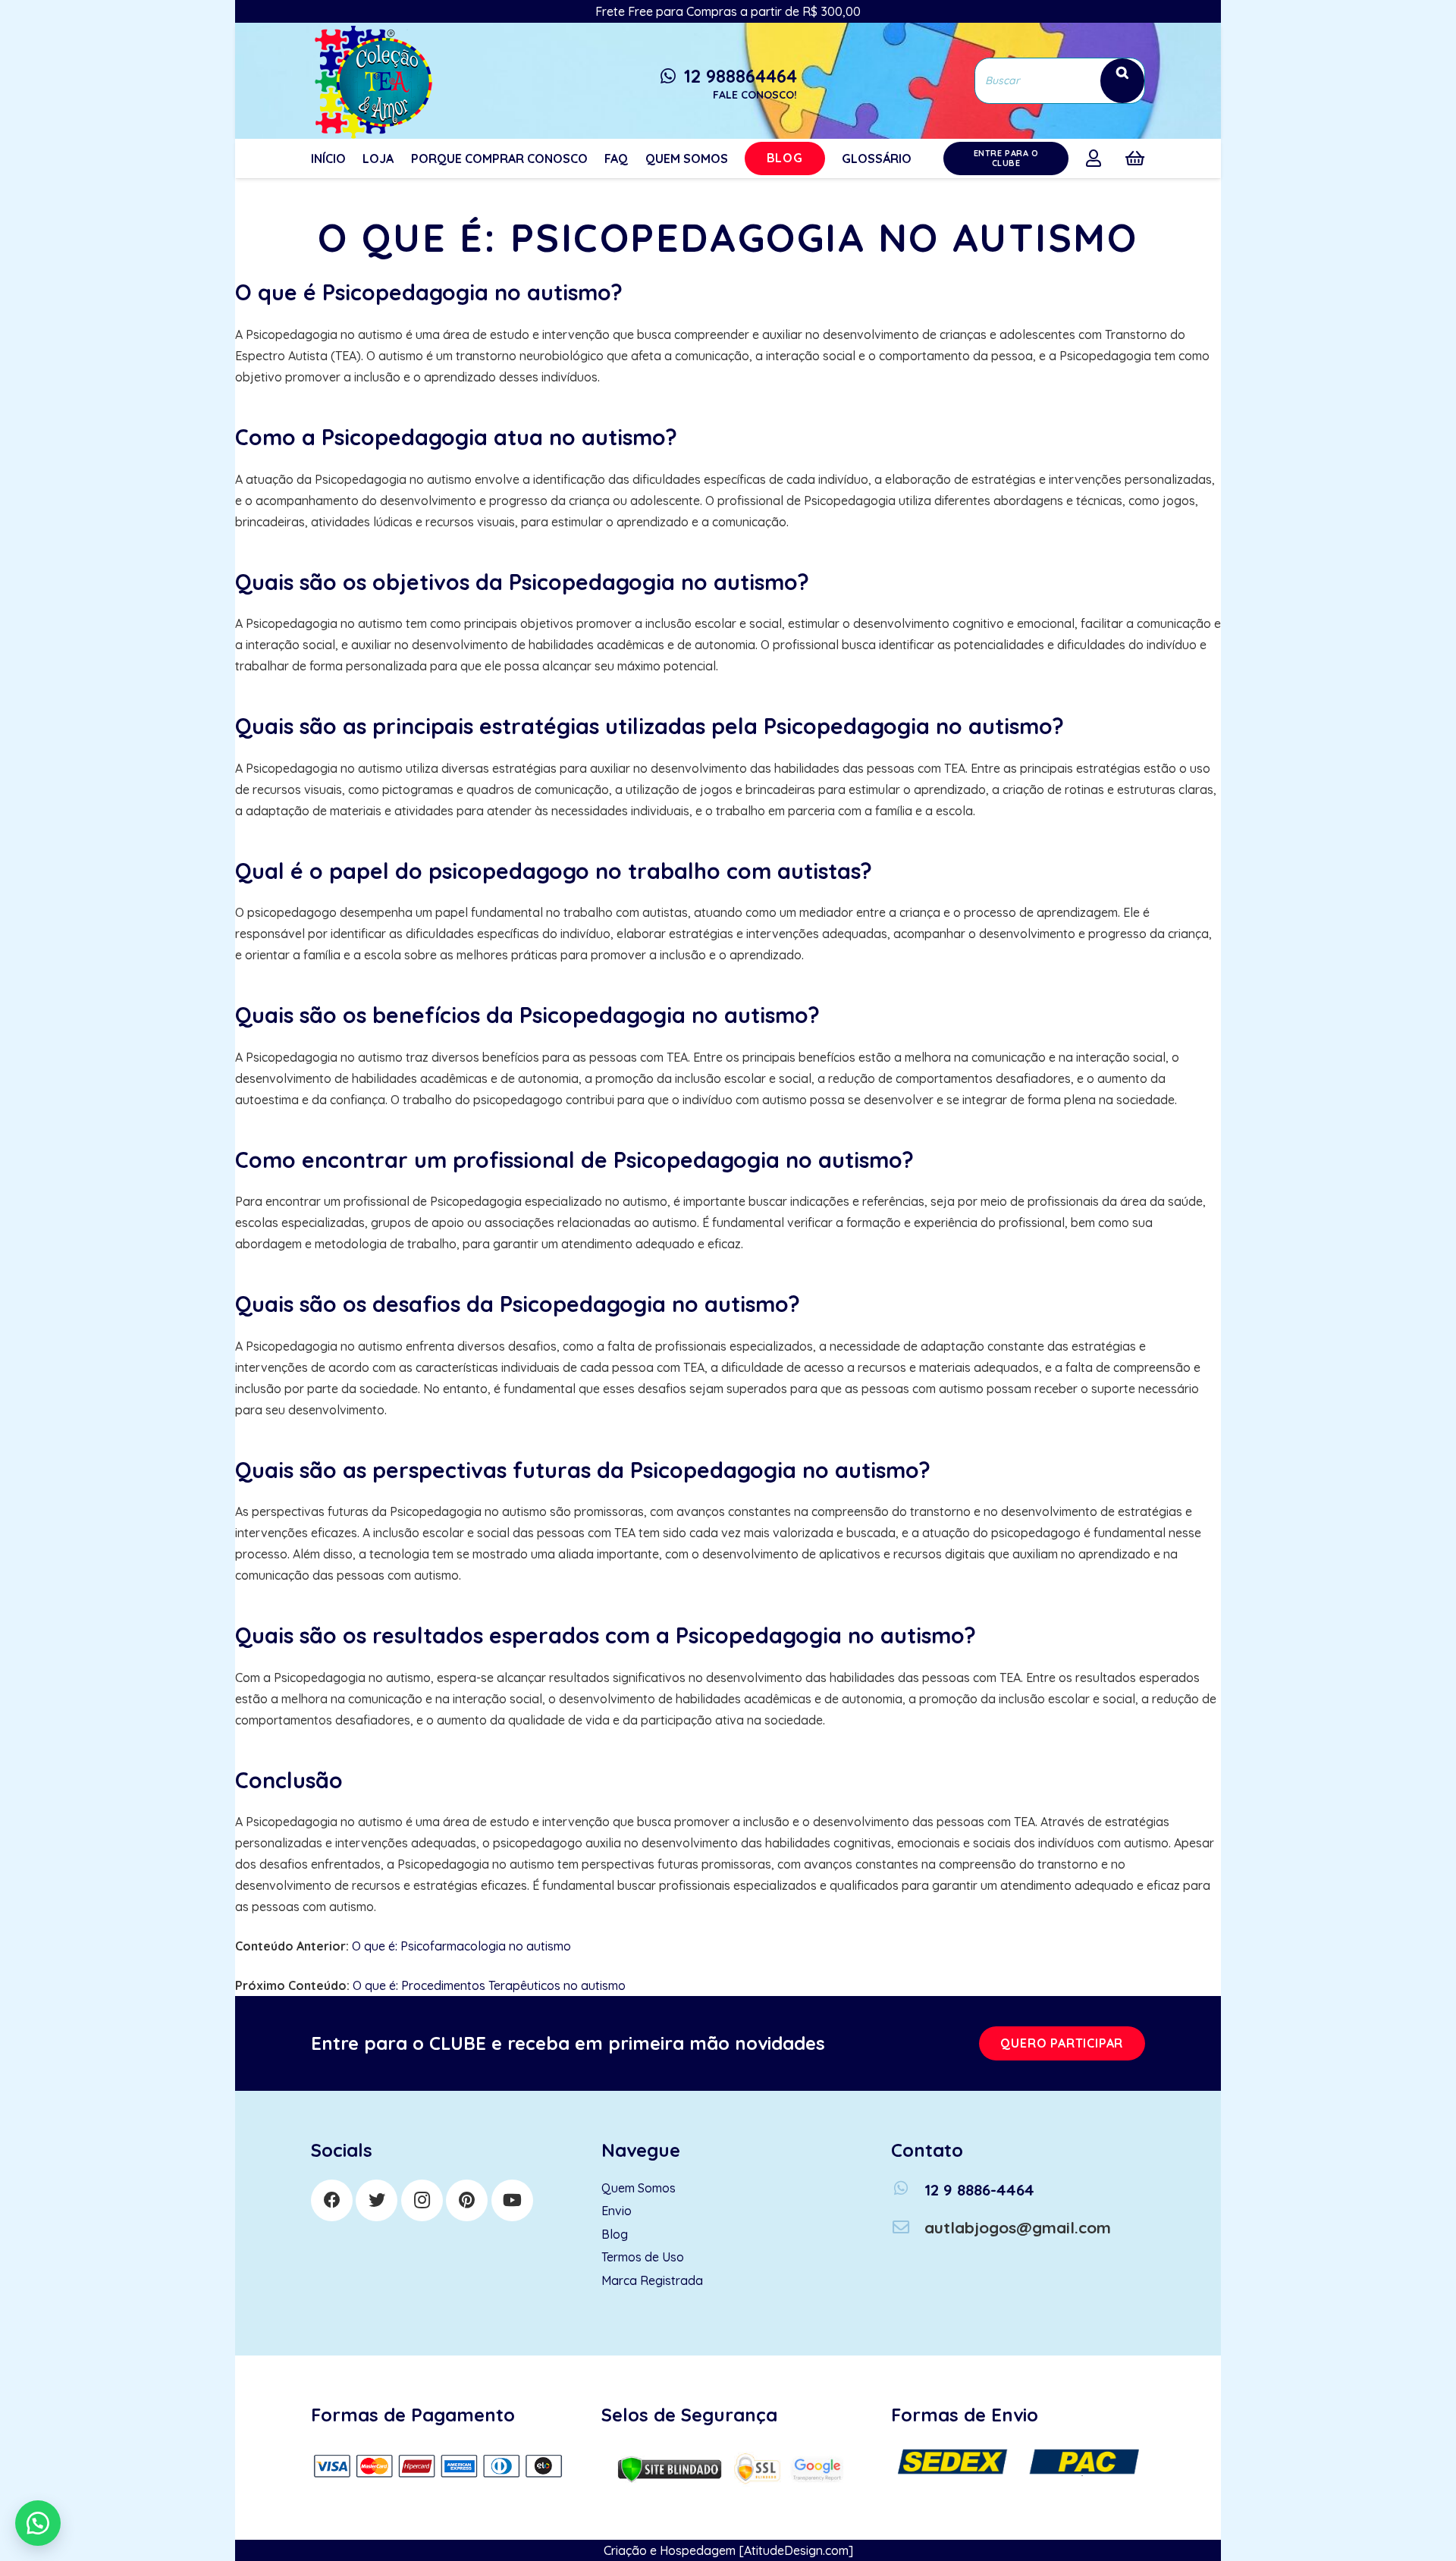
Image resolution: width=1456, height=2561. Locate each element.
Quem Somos (639, 2188)
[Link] (372, 81)
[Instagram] (422, 2200)
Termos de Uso (643, 2257)
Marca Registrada (652, 2280)
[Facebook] (332, 2200)
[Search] (1122, 81)
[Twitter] (377, 2200)
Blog (615, 2234)
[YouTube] (512, 2200)
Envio (617, 2211)
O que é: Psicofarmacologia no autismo (461, 1946)
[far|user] (1097, 158)
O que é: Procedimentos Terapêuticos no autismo (489, 1985)
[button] (38, 2523)
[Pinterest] (467, 2200)
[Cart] (1135, 158)
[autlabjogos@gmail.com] (908, 2228)
